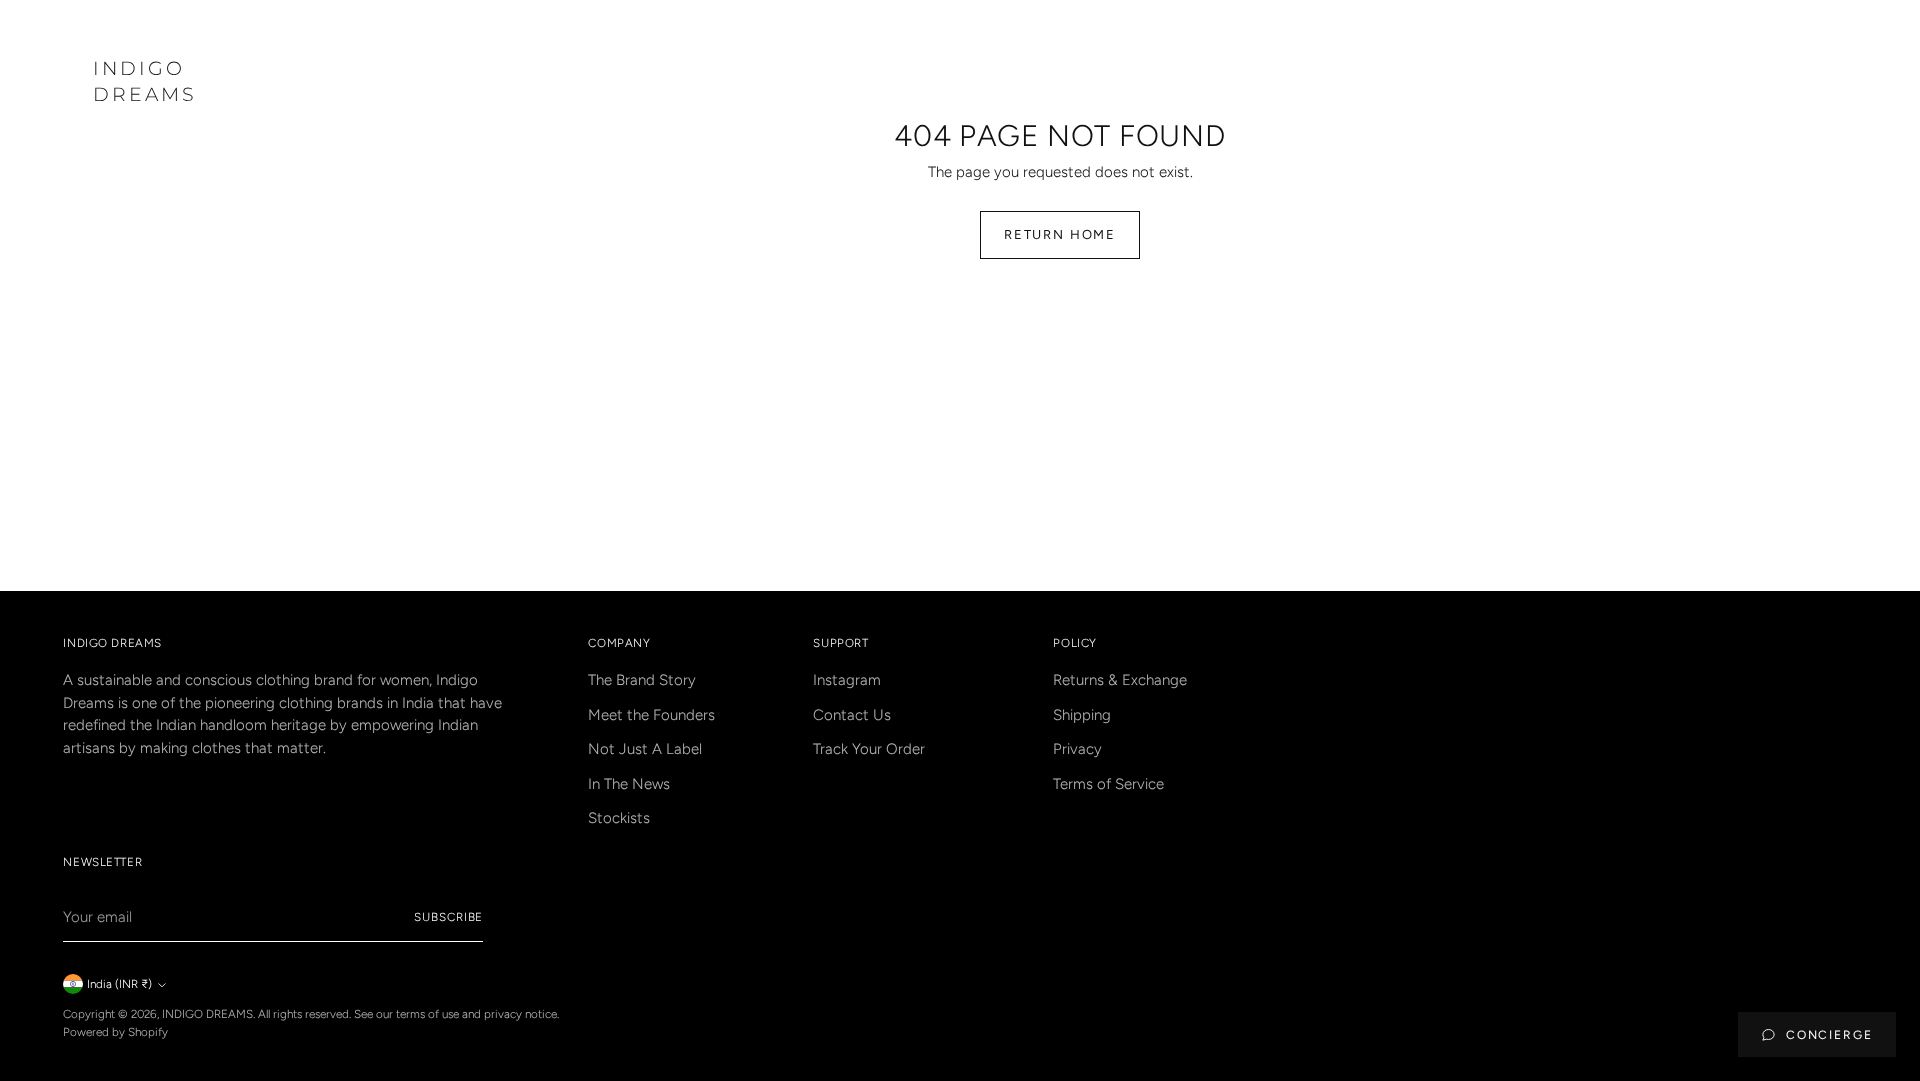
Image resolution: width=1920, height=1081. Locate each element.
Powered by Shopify (115, 1032)
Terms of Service (1108, 784)
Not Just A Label (645, 749)
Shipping (1082, 715)
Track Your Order (869, 749)
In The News (629, 784)
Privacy (1077, 749)
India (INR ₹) (119, 984)
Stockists (619, 818)
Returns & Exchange (1120, 680)
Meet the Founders (651, 715)
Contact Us (852, 715)
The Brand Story (642, 680)
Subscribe (448, 917)
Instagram (847, 680)
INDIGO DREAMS (207, 1014)
